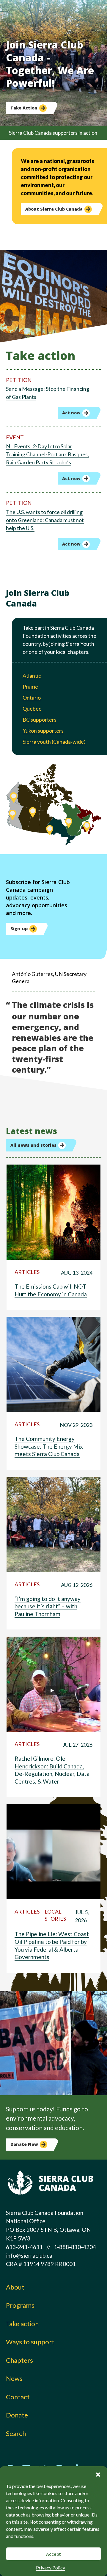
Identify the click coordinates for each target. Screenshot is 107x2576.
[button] (98, 2474)
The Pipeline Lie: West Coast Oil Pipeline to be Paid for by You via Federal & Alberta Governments (52, 1945)
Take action (22, 2324)
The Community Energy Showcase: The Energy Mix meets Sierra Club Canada (49, 1446)
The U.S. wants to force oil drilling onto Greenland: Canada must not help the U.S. (45, 520)
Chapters (19, 2360)
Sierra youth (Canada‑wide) (54, 742)
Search (16, 2433)
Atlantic (32, 676)
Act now (71, 413)
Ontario (32, 698)
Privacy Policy (51, 2568)
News (14, 2378)
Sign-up (19, 929)
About (15, 2287)
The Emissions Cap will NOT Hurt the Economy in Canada (51, 1290)
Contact (18, 2397)
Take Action (24, 108)
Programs (20, 2305)
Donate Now (24, 2144)
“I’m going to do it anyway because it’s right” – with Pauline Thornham (48, 1606)
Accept (53, 2554)
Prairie (30, 687)
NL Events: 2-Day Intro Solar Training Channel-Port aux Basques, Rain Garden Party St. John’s (47, 454)
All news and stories (33, 1145)
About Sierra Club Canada (54, 209)
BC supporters (40, 720)
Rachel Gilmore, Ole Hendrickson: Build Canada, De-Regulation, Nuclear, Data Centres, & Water (52, 1770)
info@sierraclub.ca (29, 2255)
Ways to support (30, 2342)
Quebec (32, 709)
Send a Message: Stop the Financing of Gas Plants (48, 393)
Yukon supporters (43, 731)
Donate (17, 2415)
